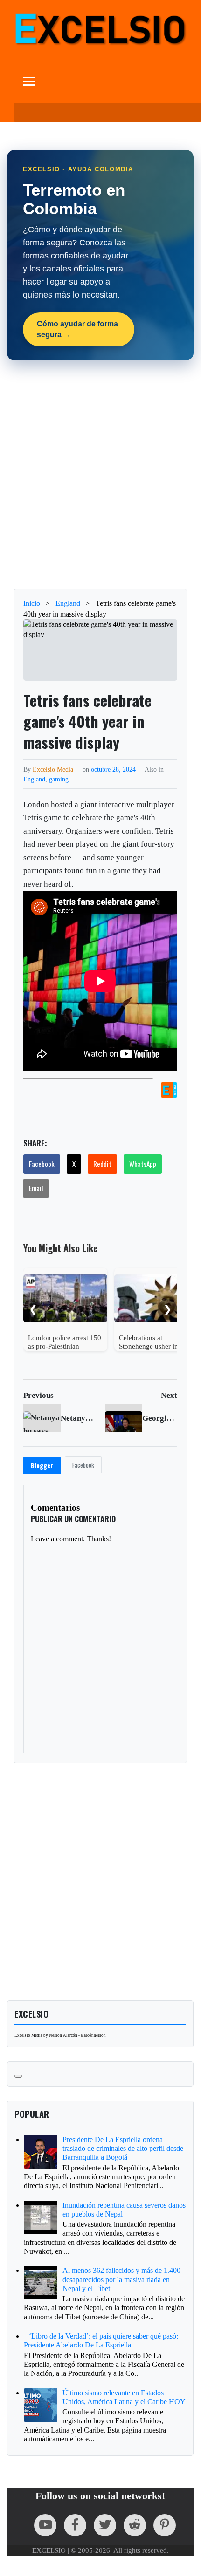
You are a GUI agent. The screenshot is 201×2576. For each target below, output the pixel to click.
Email (36, 1188)
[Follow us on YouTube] (45, 2525)
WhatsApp (143, 1164)
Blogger (42, 1465)
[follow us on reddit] (135, 2525)
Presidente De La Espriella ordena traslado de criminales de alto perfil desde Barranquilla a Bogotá (123, 2148)
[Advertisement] (100, 475)
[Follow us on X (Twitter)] (105, 2525)
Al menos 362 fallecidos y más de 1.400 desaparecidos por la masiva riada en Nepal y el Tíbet (121, 2279)
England (34, 779)
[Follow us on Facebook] (75, 2525)
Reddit (102, 1164)
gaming (59, 779)
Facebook (42, 1164)
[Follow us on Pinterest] (165, 2525)
